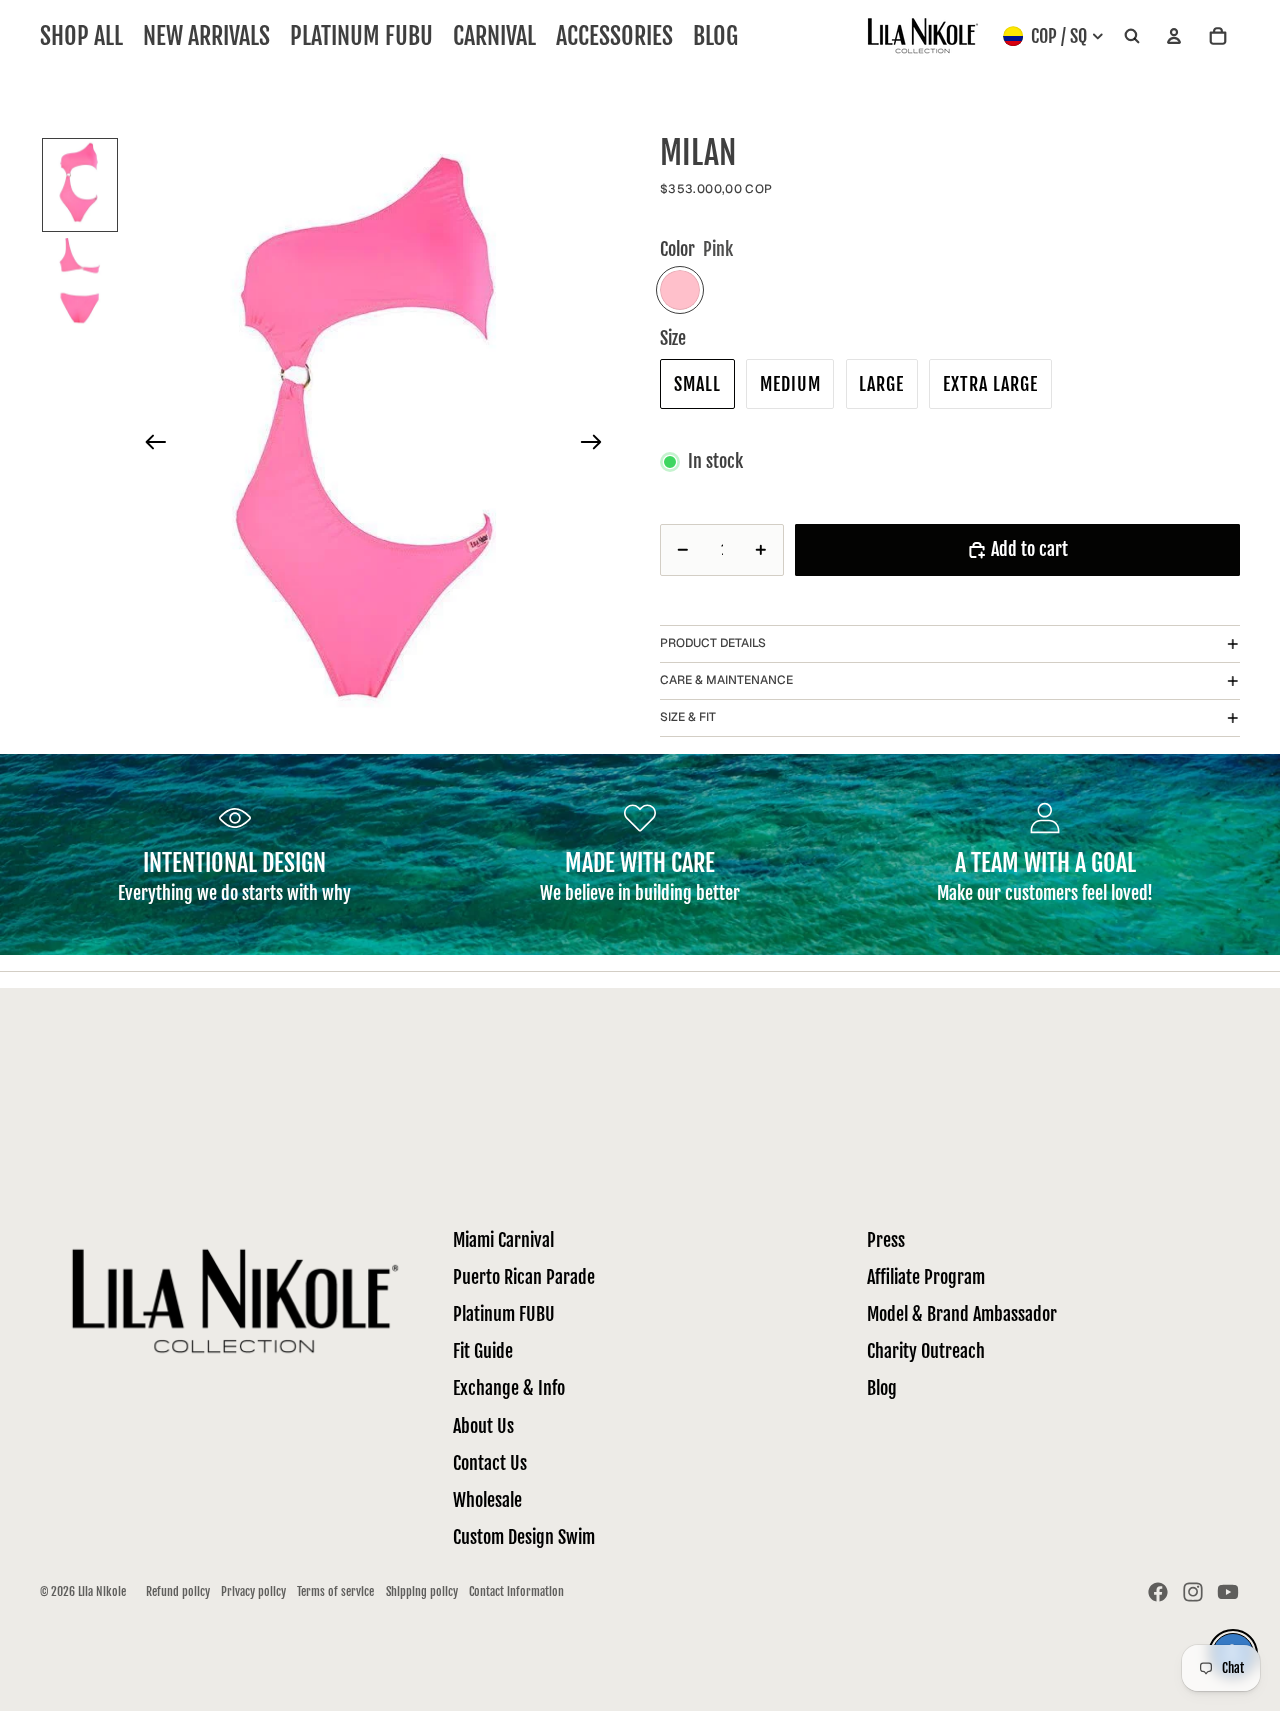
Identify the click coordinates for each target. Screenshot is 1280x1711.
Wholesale (487, 1500)
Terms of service (335, 1591)
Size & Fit (688, 717)
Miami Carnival (503, 1240)
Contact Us (490, 1463)
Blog (882, 1388)
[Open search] (1132, 36)
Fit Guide (483, 1351)
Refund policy (178, 1591)
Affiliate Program (926, 1277)
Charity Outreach (926, 1351)
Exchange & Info (509, 1388)
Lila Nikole (102, 1591)
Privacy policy (253, 1591)
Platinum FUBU (504, 1314)
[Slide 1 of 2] (80, 185)
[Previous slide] (149, 445)
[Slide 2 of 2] (80, 283)
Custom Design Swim (524, 1537)
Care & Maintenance (726, 680)
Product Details (713, 643)
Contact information (516, 1591)
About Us (483, 1426)
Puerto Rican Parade (524, 1277)
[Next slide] (597, 445)
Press (886, 1240)
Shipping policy (422, 1591)
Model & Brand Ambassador (962, 1314)
